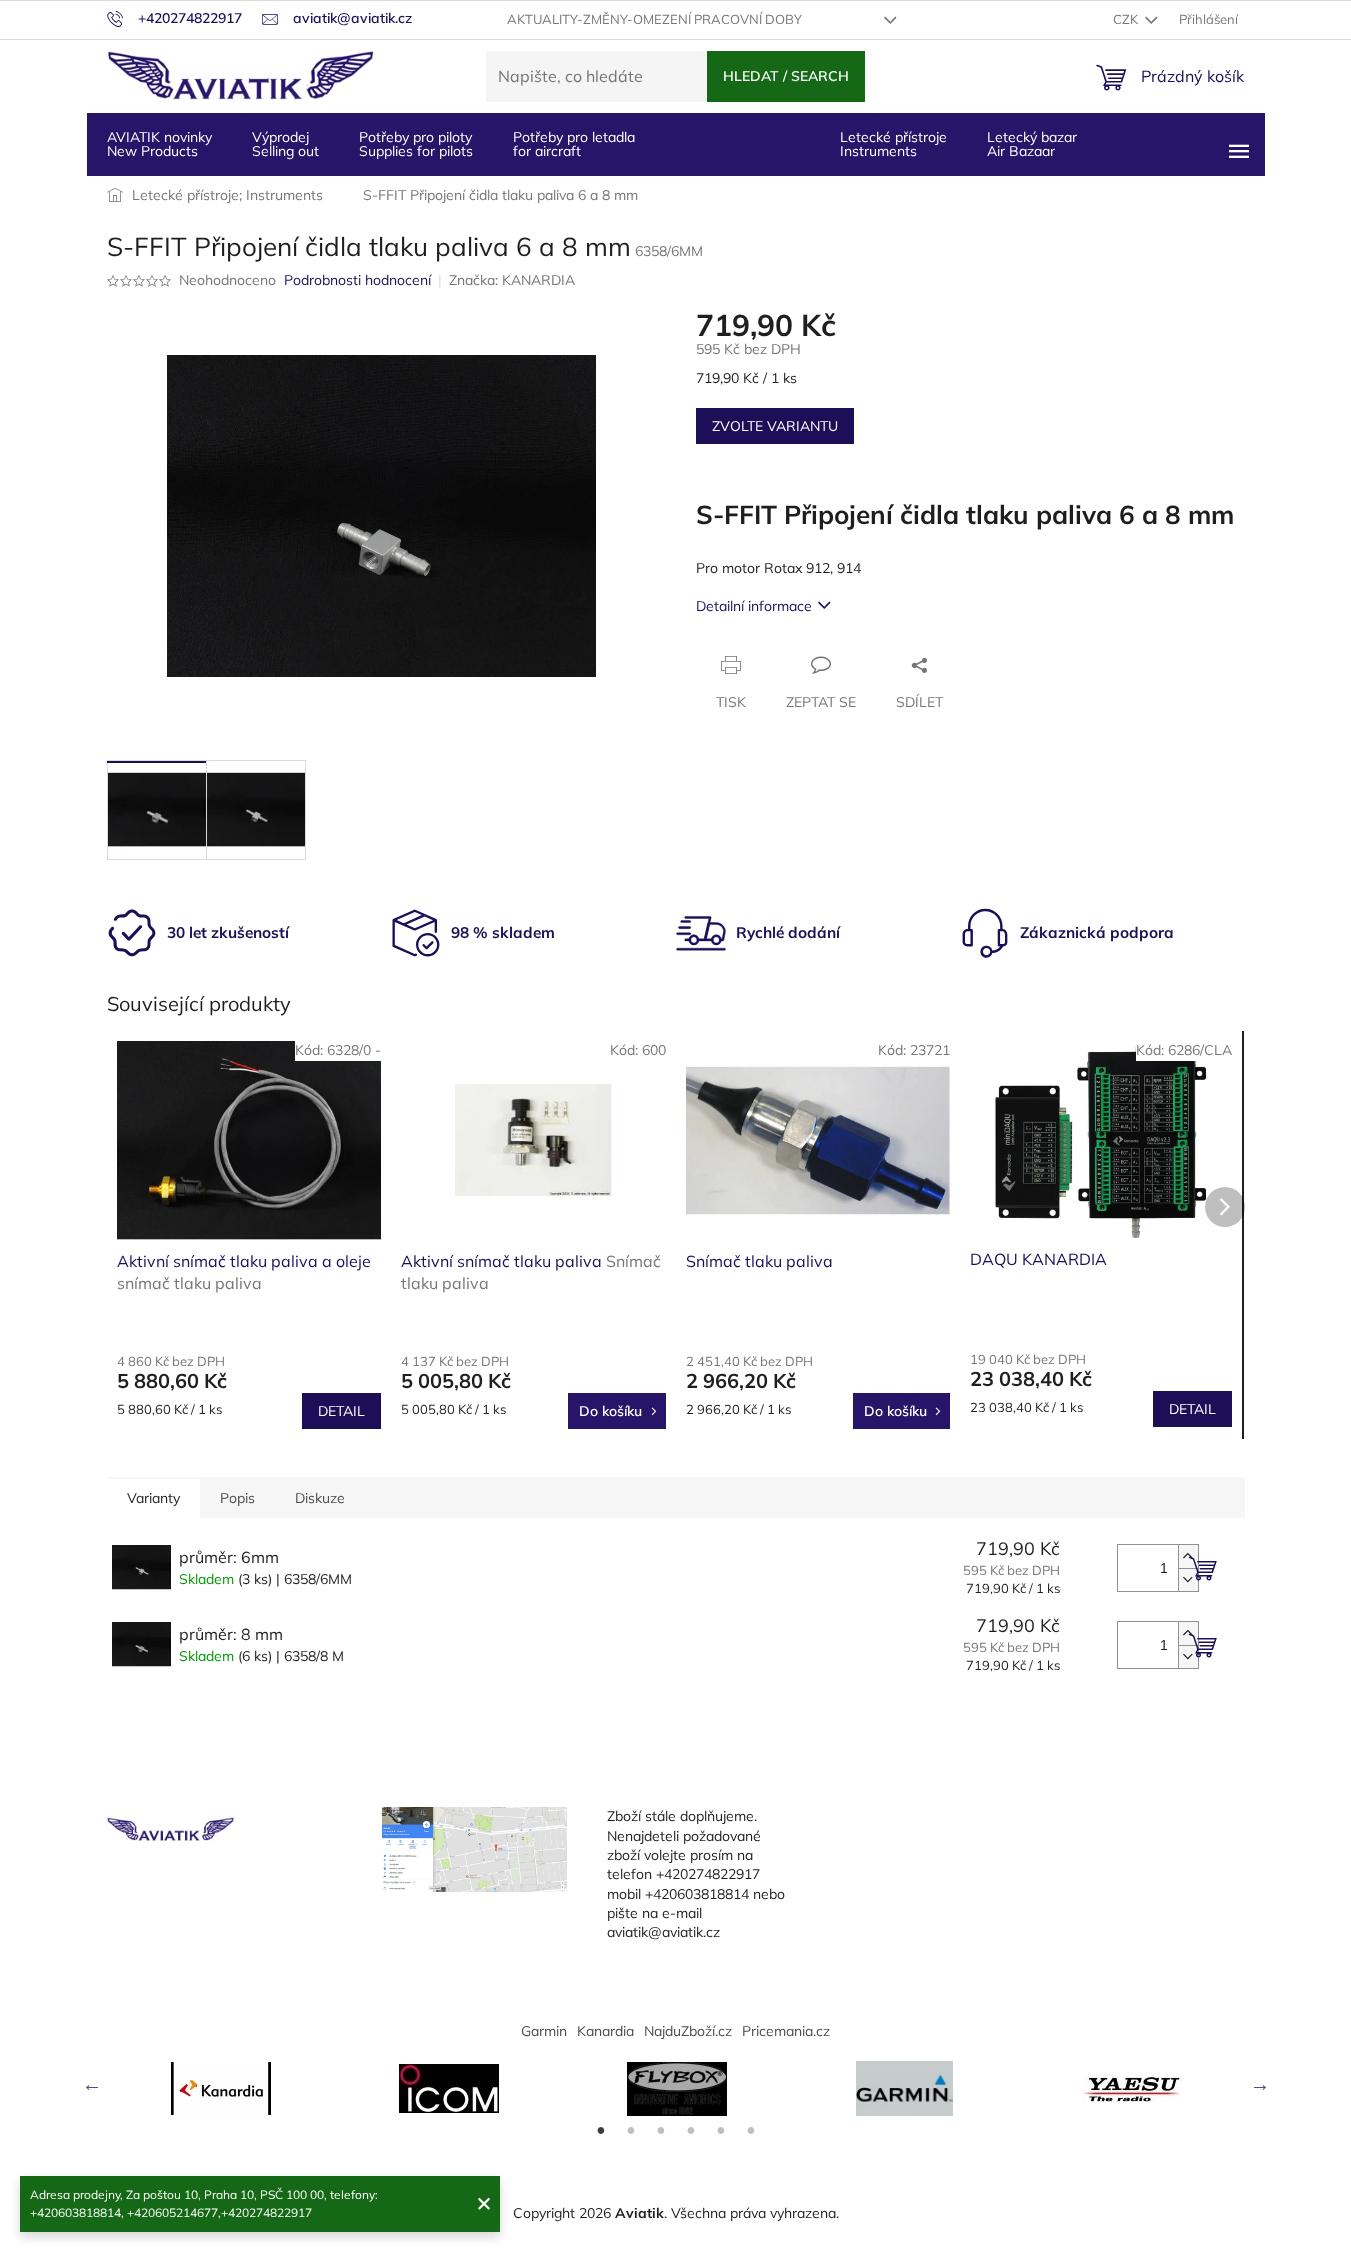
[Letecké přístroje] (677, 2089)
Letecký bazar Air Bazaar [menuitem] (1032, 144)
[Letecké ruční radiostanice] (1133, 2089)
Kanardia (605, 2031)
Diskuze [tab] (320, 1498)
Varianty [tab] (153, 1498)
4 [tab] (691, 2131)
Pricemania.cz (786, 2031)
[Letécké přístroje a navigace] (905, 2088)
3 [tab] (661, 2131)
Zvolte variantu (775, 426)
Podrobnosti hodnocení (357, 280)
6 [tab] (751, 2131)
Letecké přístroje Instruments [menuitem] (893, 144)
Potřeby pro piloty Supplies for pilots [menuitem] (416, 144)
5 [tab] (721, 2131)
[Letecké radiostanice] (449, 2088)
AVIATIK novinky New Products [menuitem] (159, 144)
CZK (1127, 19)
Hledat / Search (786, 76)
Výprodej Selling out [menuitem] (285, 144)
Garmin (544, 2031)
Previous (92, 2084)
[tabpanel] (221, 2088)
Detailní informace (754, 606)
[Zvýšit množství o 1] (1188, 1556)
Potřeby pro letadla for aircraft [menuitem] (574, 144)
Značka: (512, 280)
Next (1260, 2084)
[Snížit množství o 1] (1188, 1579)
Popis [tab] (237, 1498)
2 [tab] (631, 2131)
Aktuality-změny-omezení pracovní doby (654, 19)
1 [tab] (601, 2131)
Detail (341, 1411)
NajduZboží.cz (688, 2031)
